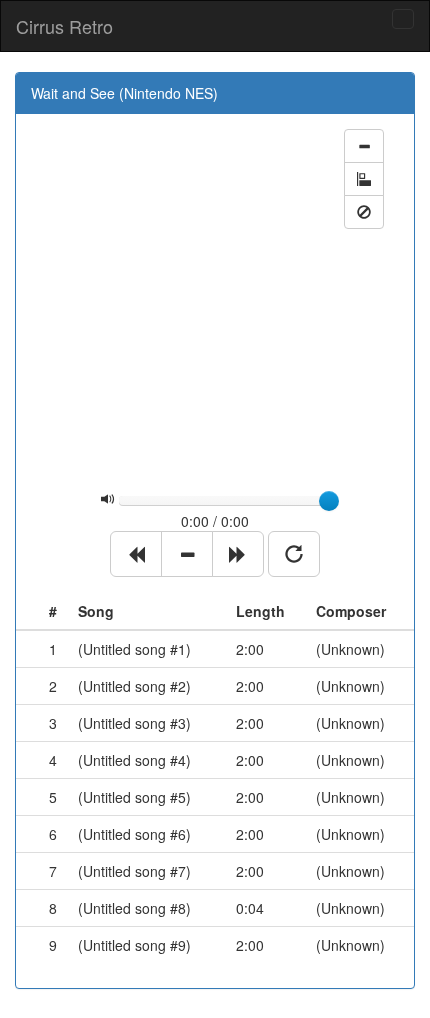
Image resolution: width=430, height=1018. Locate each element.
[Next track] (238, 554)
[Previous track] (136, 554)
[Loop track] (294, 554)
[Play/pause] (187, 554)
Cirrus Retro (64, 26)
